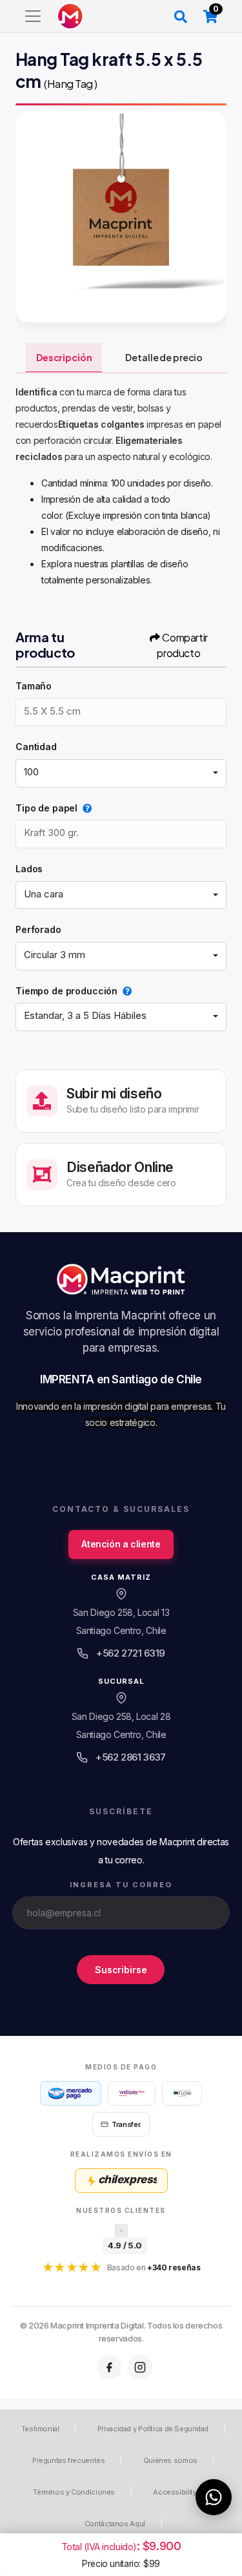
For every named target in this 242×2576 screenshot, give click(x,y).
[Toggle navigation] (33, 16)
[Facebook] (109, 2367)
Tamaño (34, 686)
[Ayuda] (85, 808)
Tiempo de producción (66, 991)
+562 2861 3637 (131, 1757)
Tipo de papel (46, 808)
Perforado (38, 929)
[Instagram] (140, 2367)
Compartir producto (182, 645)
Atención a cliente (121, 1544)
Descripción (64, 357)
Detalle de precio (164, 357)
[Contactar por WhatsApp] (214, 2497)
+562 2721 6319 (131, 1653)
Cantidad (36, 747)
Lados (29, 869)
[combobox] (121, 773)
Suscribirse (121, 1970)
